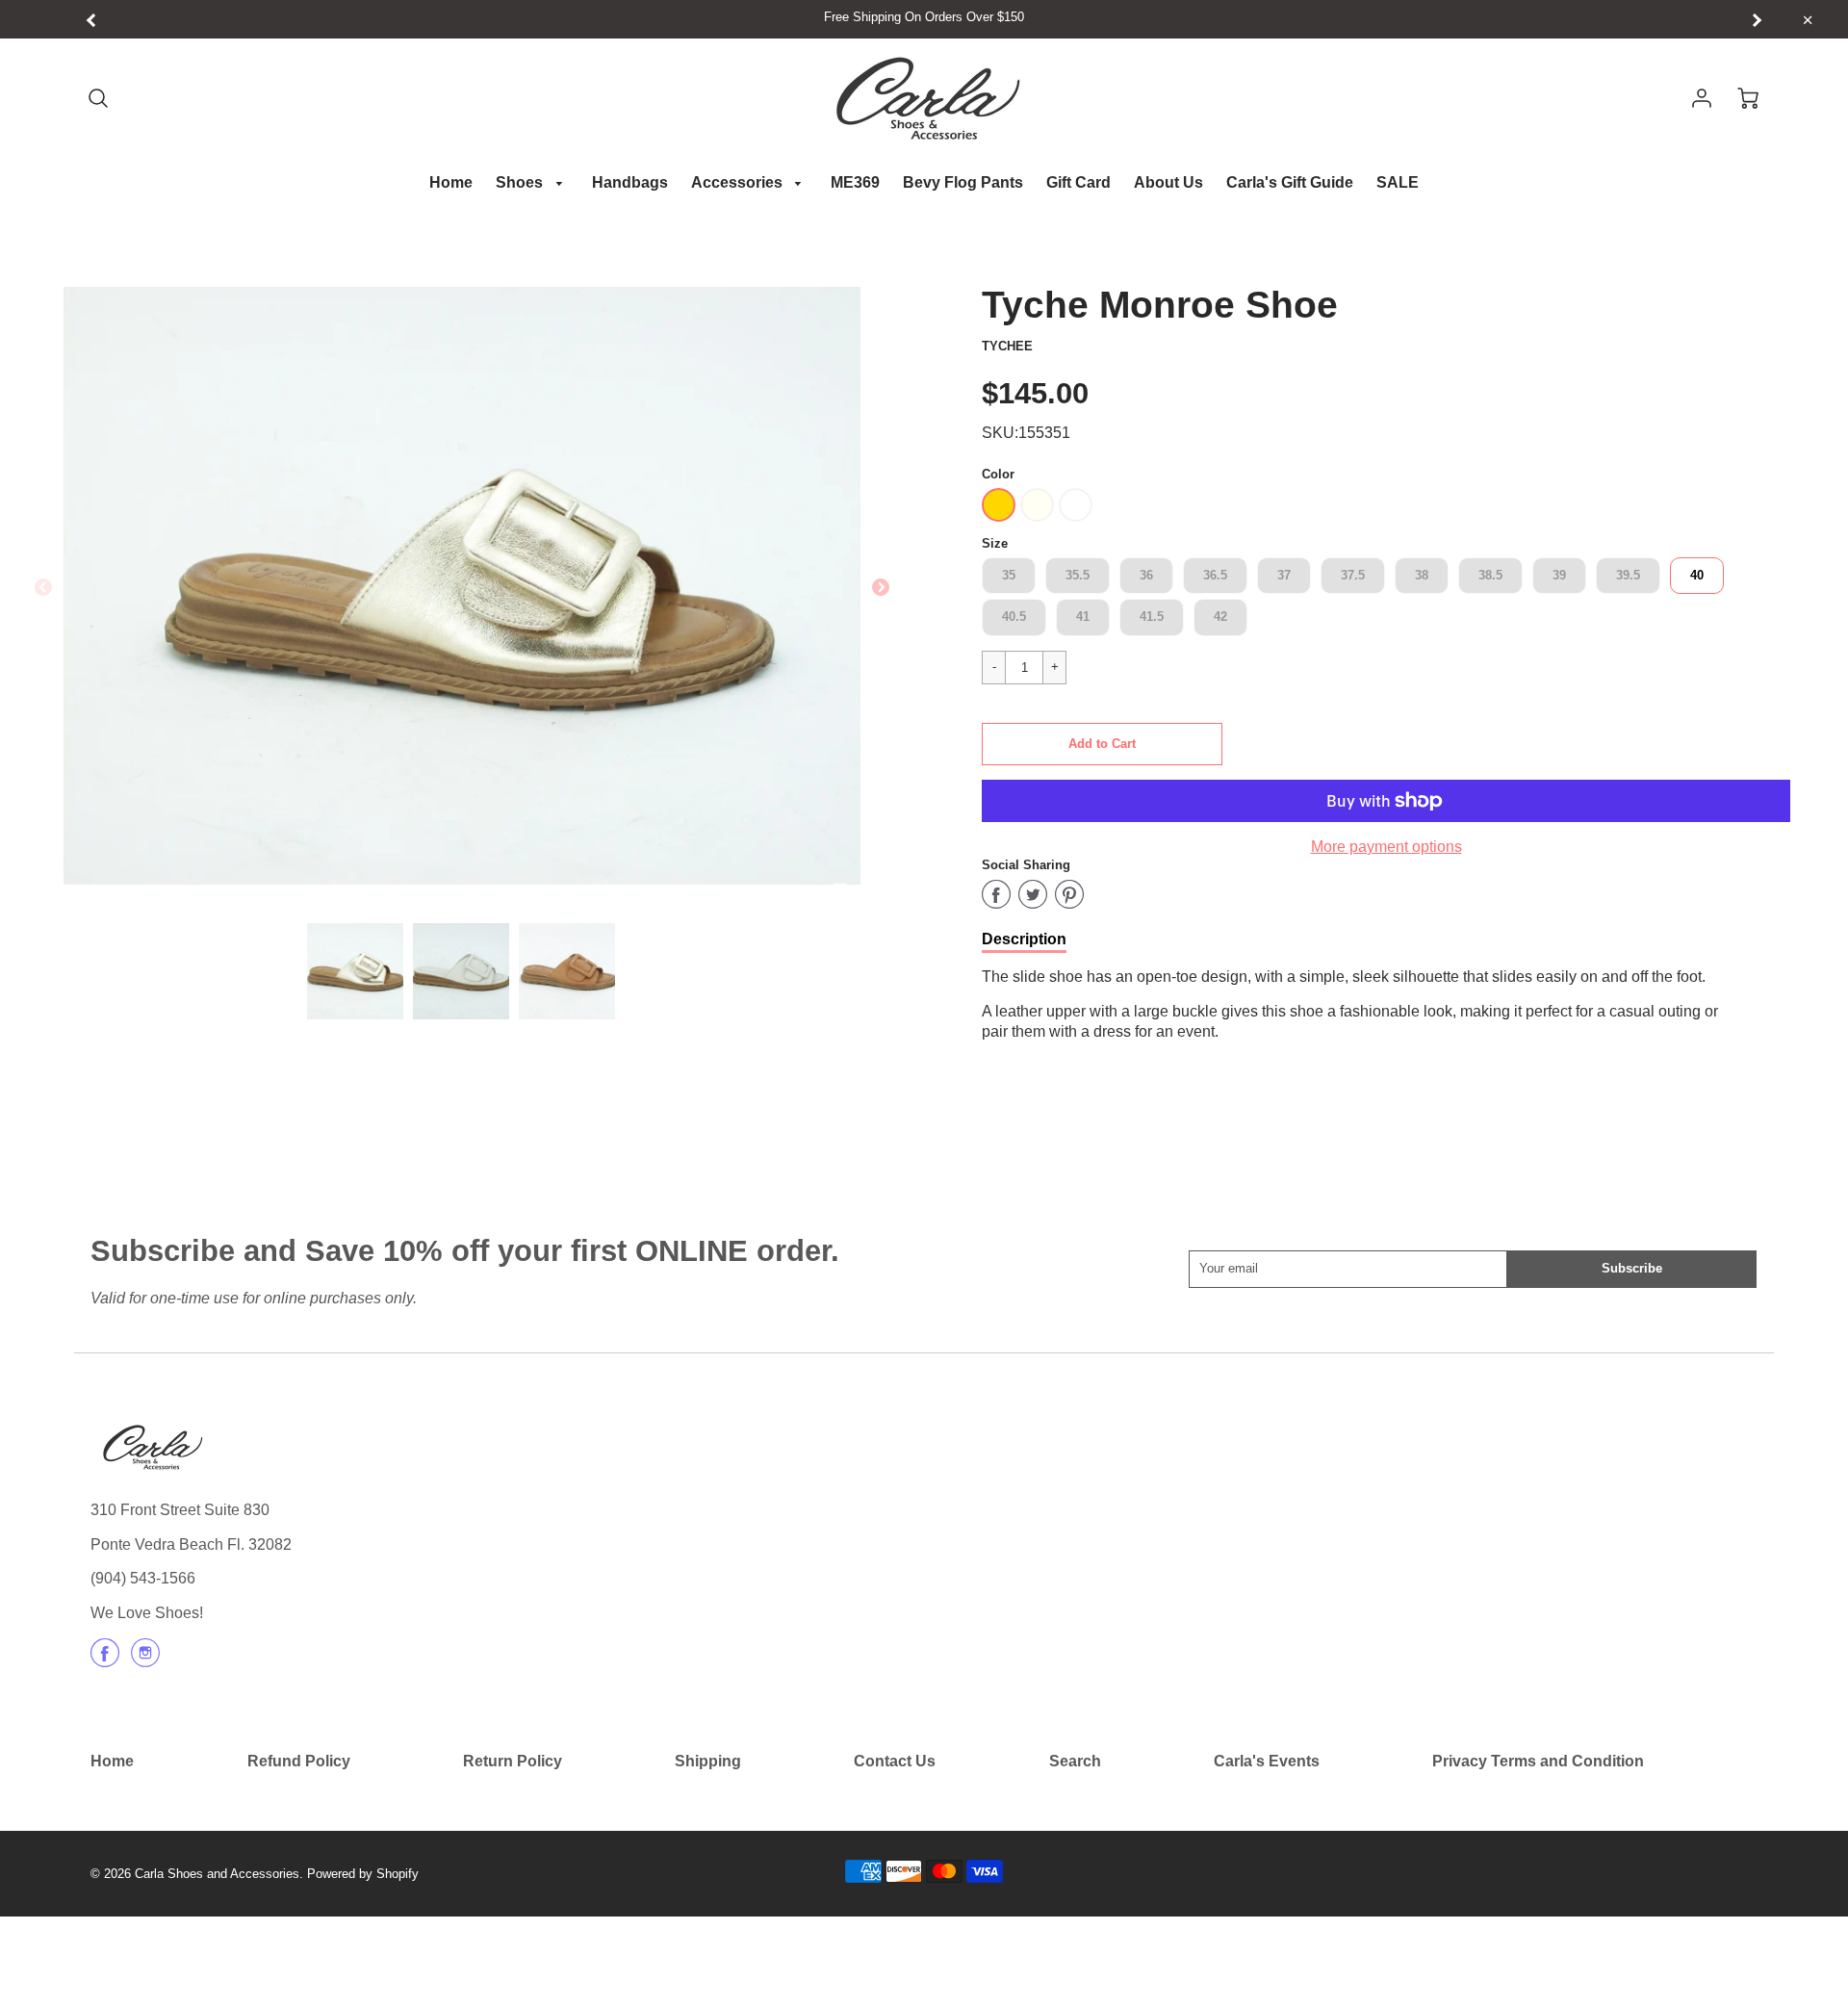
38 (1422, 575)
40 (1697, 575)
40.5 (1014, 617)
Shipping (708, 1761)
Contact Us (895, 1761)
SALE (1398, 182)
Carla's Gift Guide (1290, 182)
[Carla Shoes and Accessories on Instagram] (145, 1660)
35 (1009, 575)
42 (1220, 617)
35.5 (1078, 575)
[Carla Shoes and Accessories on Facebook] (105, 1660)
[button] (1102, 744)
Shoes (521, 182)
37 (1284, 575)
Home (451, 182)
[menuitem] (451, 183)
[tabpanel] (355, 971)
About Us (1168, 182)
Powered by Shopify (363, 1874)
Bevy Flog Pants (963, 182)
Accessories (739, 182)
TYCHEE (1007, 346)
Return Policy (513, 1761)
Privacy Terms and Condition (1538, 1761)
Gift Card (1078, 182)
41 (1083, 617)
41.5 (1152, 617)
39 (1559, 575)
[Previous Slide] (43, 588)
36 (1146, 575)
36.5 (1215, 575)
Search (1075, 1761)
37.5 (1353, 575)
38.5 (1490, 575)
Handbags (630, 182)
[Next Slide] (881, 588)
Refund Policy (299, 1761)
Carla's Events (1267, 1761)
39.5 (1628, 575)
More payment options (1386, 847)
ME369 (855, 182)
